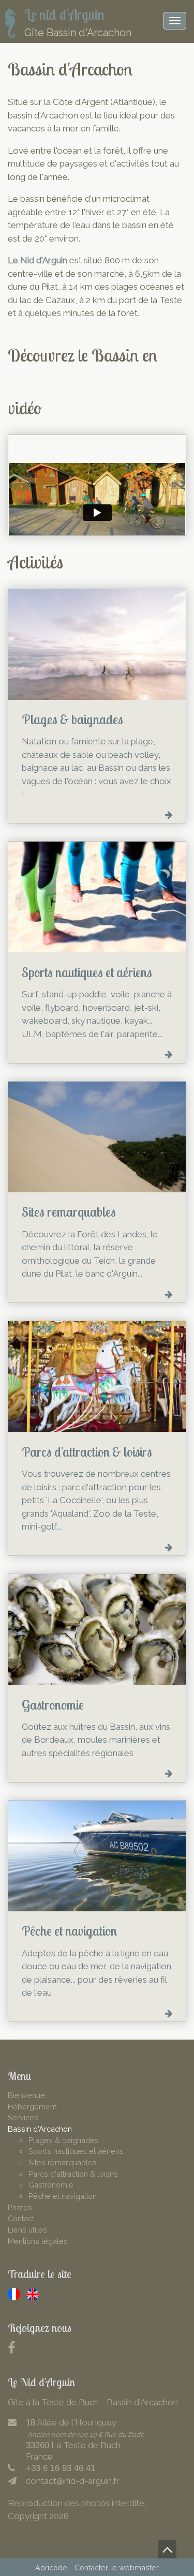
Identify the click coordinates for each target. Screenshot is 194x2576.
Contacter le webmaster (117, 2567)
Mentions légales (38, 2241)
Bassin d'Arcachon (40, 2129)
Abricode (51, 2567)
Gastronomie (51, 2185)
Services (23, 2117)
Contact (21, 2218)
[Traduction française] (14, 2294)
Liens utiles (27, 2230)
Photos (20, 2207)
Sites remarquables (63, 2162)
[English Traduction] (33, 2294)
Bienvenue (26, 2095)
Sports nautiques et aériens (76, 2151)
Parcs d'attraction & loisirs (73, 2174)
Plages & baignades (64, 2140)
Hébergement (32, 2107)
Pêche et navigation (63, 2196)
